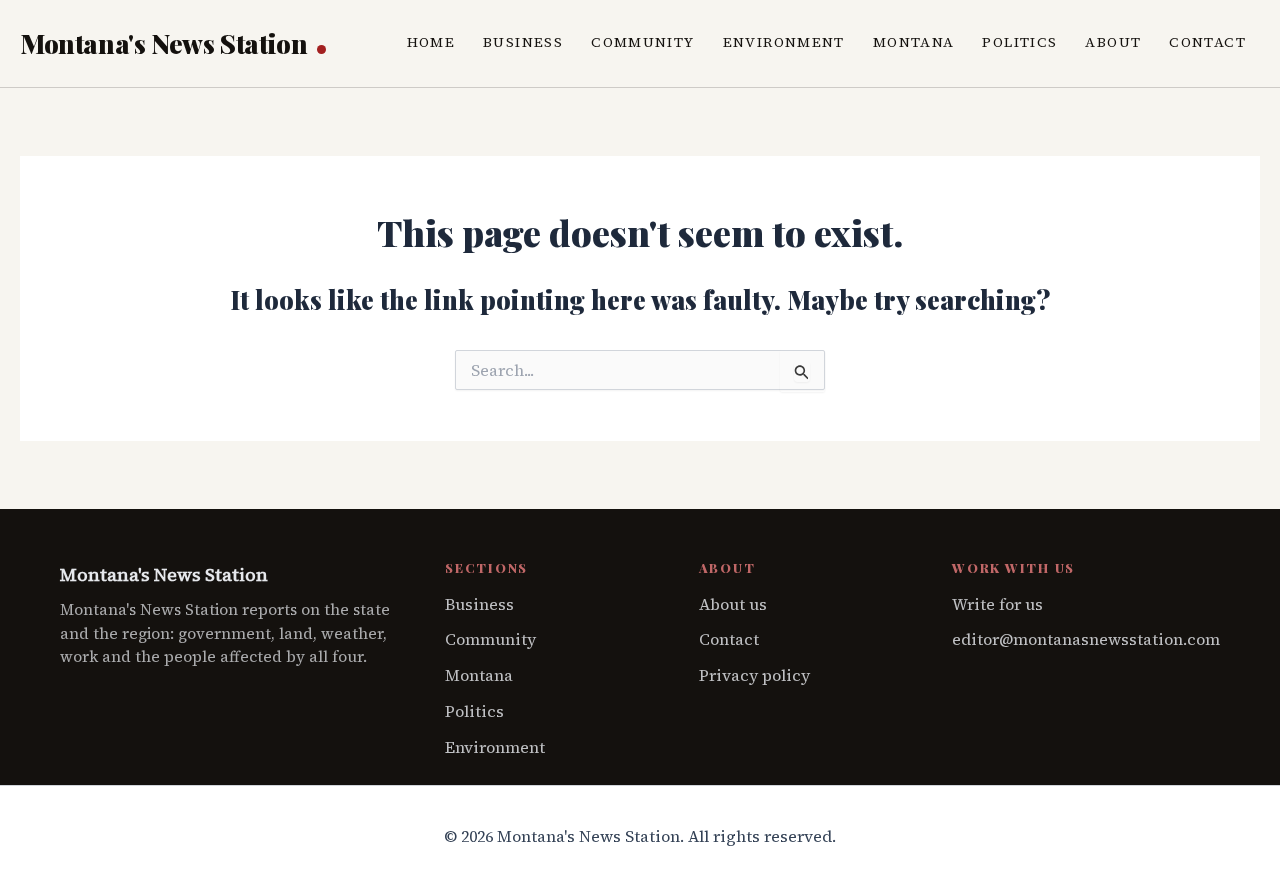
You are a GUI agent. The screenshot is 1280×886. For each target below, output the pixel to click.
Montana (914, 42)
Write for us (997, 604)
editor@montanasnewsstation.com (1086, 639)
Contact (1207, 42)
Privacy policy (754, 675)
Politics (1019, 42)
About (1113, 42)
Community (643, 42)
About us (733, 604)
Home (431, 42)
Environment (784, 42)
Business (523, 42)
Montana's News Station (166, 43)
